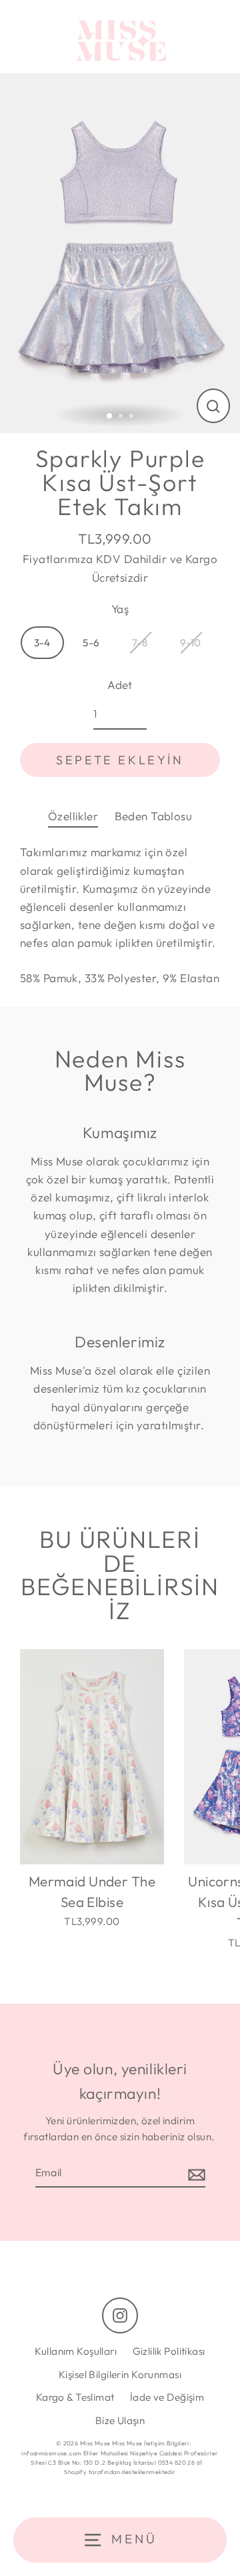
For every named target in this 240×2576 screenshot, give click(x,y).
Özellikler (73, 816)
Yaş (120, 609)
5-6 (91, 643)
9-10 (191, 643)
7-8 (140, 643)
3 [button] (133, 417)
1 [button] (110, 416)
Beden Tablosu (154, 816)
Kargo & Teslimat (75, 2397)
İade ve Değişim (167, 2397)
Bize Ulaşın (120, 2420)
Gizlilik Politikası (169, 2351)
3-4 (42, 643)
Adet (120, 685)
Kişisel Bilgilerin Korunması (120, 2374)
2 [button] (122, 417)
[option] (120, 253)
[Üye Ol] (195, 2174)
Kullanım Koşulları (76, 2351)
